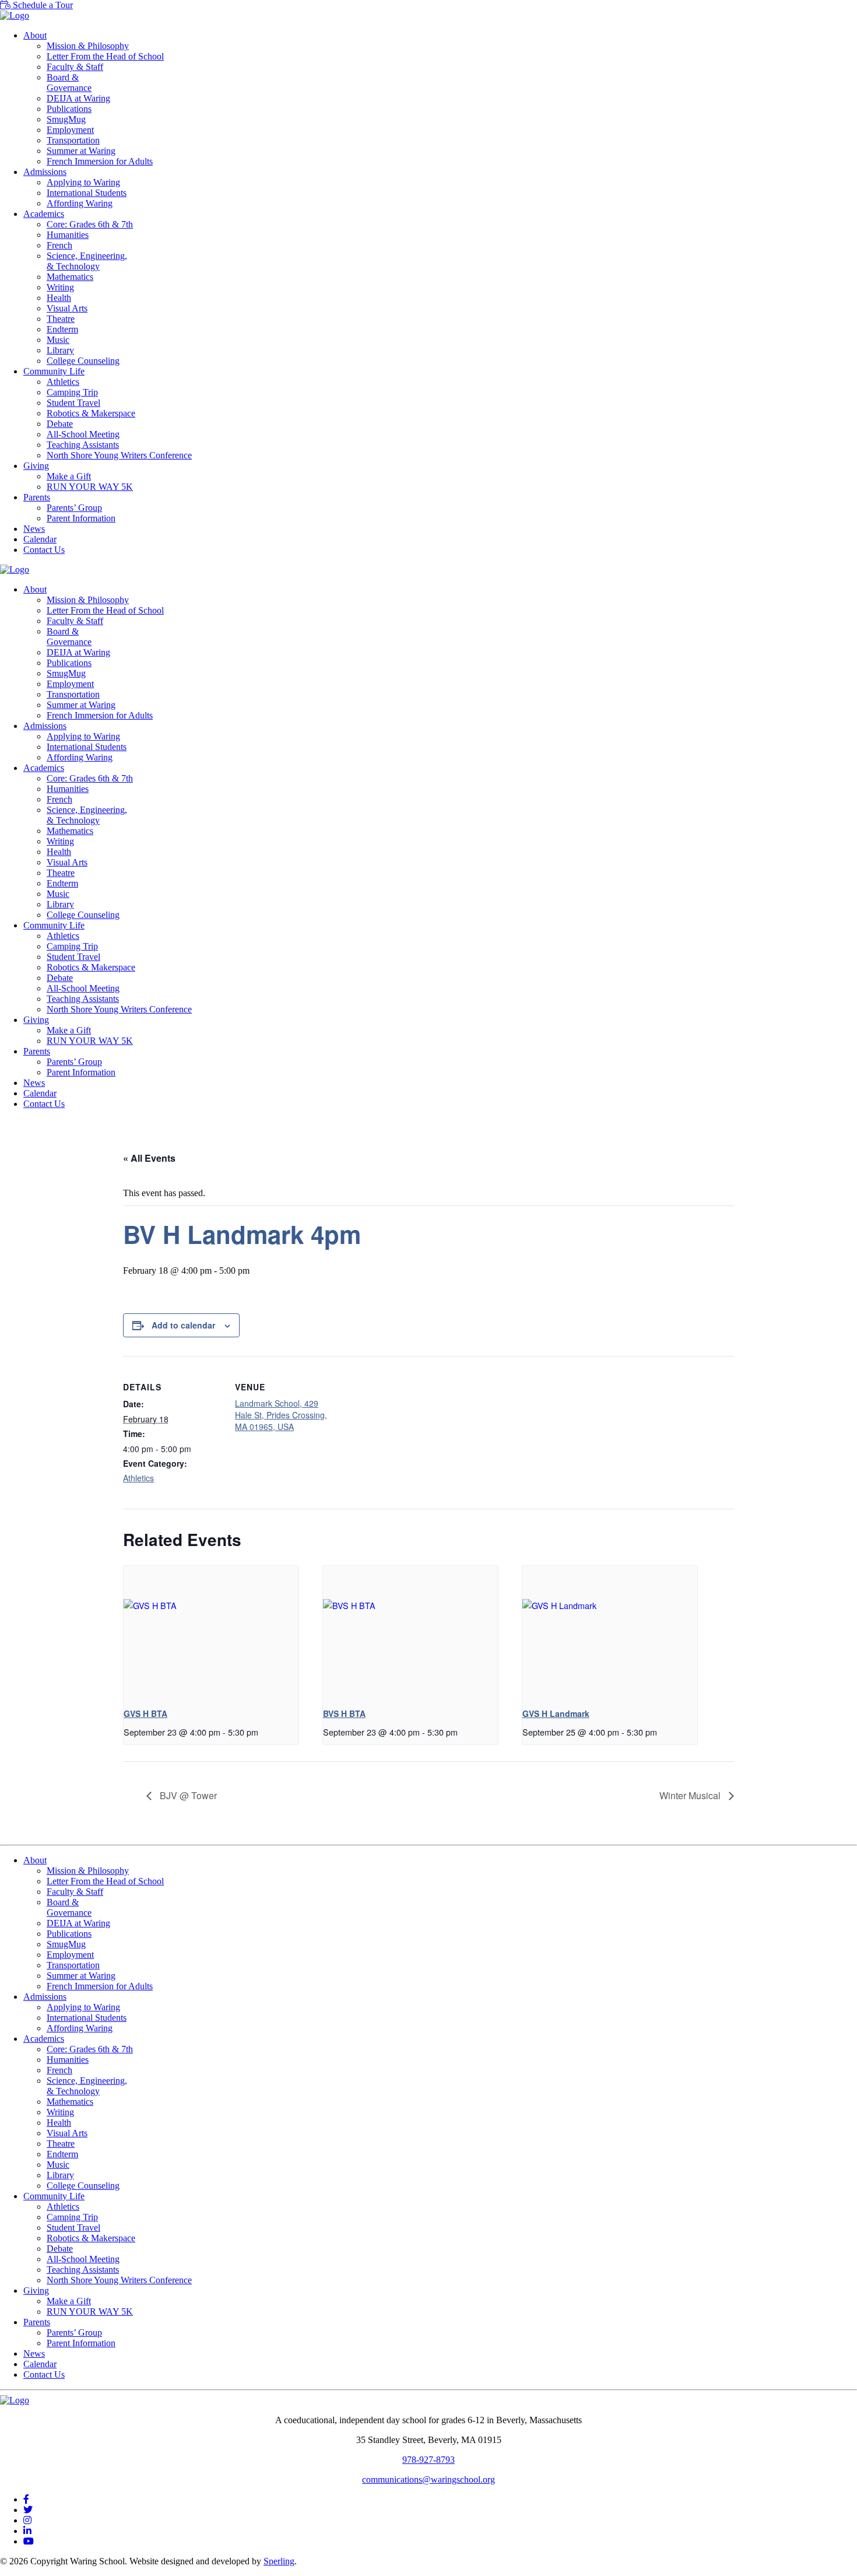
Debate (60, 424)
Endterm (62, 329)
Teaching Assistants (83, 445)
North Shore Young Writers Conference (119, 455)
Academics (44, 214)
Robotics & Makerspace (91, 413)
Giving (36, 466)
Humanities (68, 235)
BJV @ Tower (187, 1795)
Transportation (73, 140)
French (59, 245)
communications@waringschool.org (428, 2479)
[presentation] (211, 1632)
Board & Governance (69, 83)
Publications (69, 109)
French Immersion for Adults (100, 161)
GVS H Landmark (556, 1713)
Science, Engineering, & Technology (87, 261)
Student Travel (73, 403)
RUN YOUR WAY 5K (90, 487)
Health (59, 298)
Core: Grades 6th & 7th (90, 224)
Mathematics (70, 277)
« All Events (149, 1158)
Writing (60, 287)
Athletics (63, 382)
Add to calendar (183, 1325)
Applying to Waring (83, 182)
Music (58, 340)
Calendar (40, 539)
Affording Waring (80, 203)
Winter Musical (691, 1795)
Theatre (61, 319)
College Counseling (83, 361)
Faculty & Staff (75, 67)
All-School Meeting (83, 434)
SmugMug (66, 119)
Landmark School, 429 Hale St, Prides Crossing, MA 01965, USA (281, 1415)
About (35, 35)
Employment (70, 130)
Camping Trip (72, 392)
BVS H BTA (344, 1713)
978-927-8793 (428, 2460)
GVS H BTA (145, 1713)
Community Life (54, 371)
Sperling (279, 2561)
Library (60, 350)
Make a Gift (69, 476)
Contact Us (44, 550)
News (34, 529)
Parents (37, 497)
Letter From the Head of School (105, 56)
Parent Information (81, 518)
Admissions (45, 172)
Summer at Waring (81, 151)
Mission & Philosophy (88, 46)
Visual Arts (67, 308)
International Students (87, 193)
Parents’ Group (74, 508)
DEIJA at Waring (78, 98)
